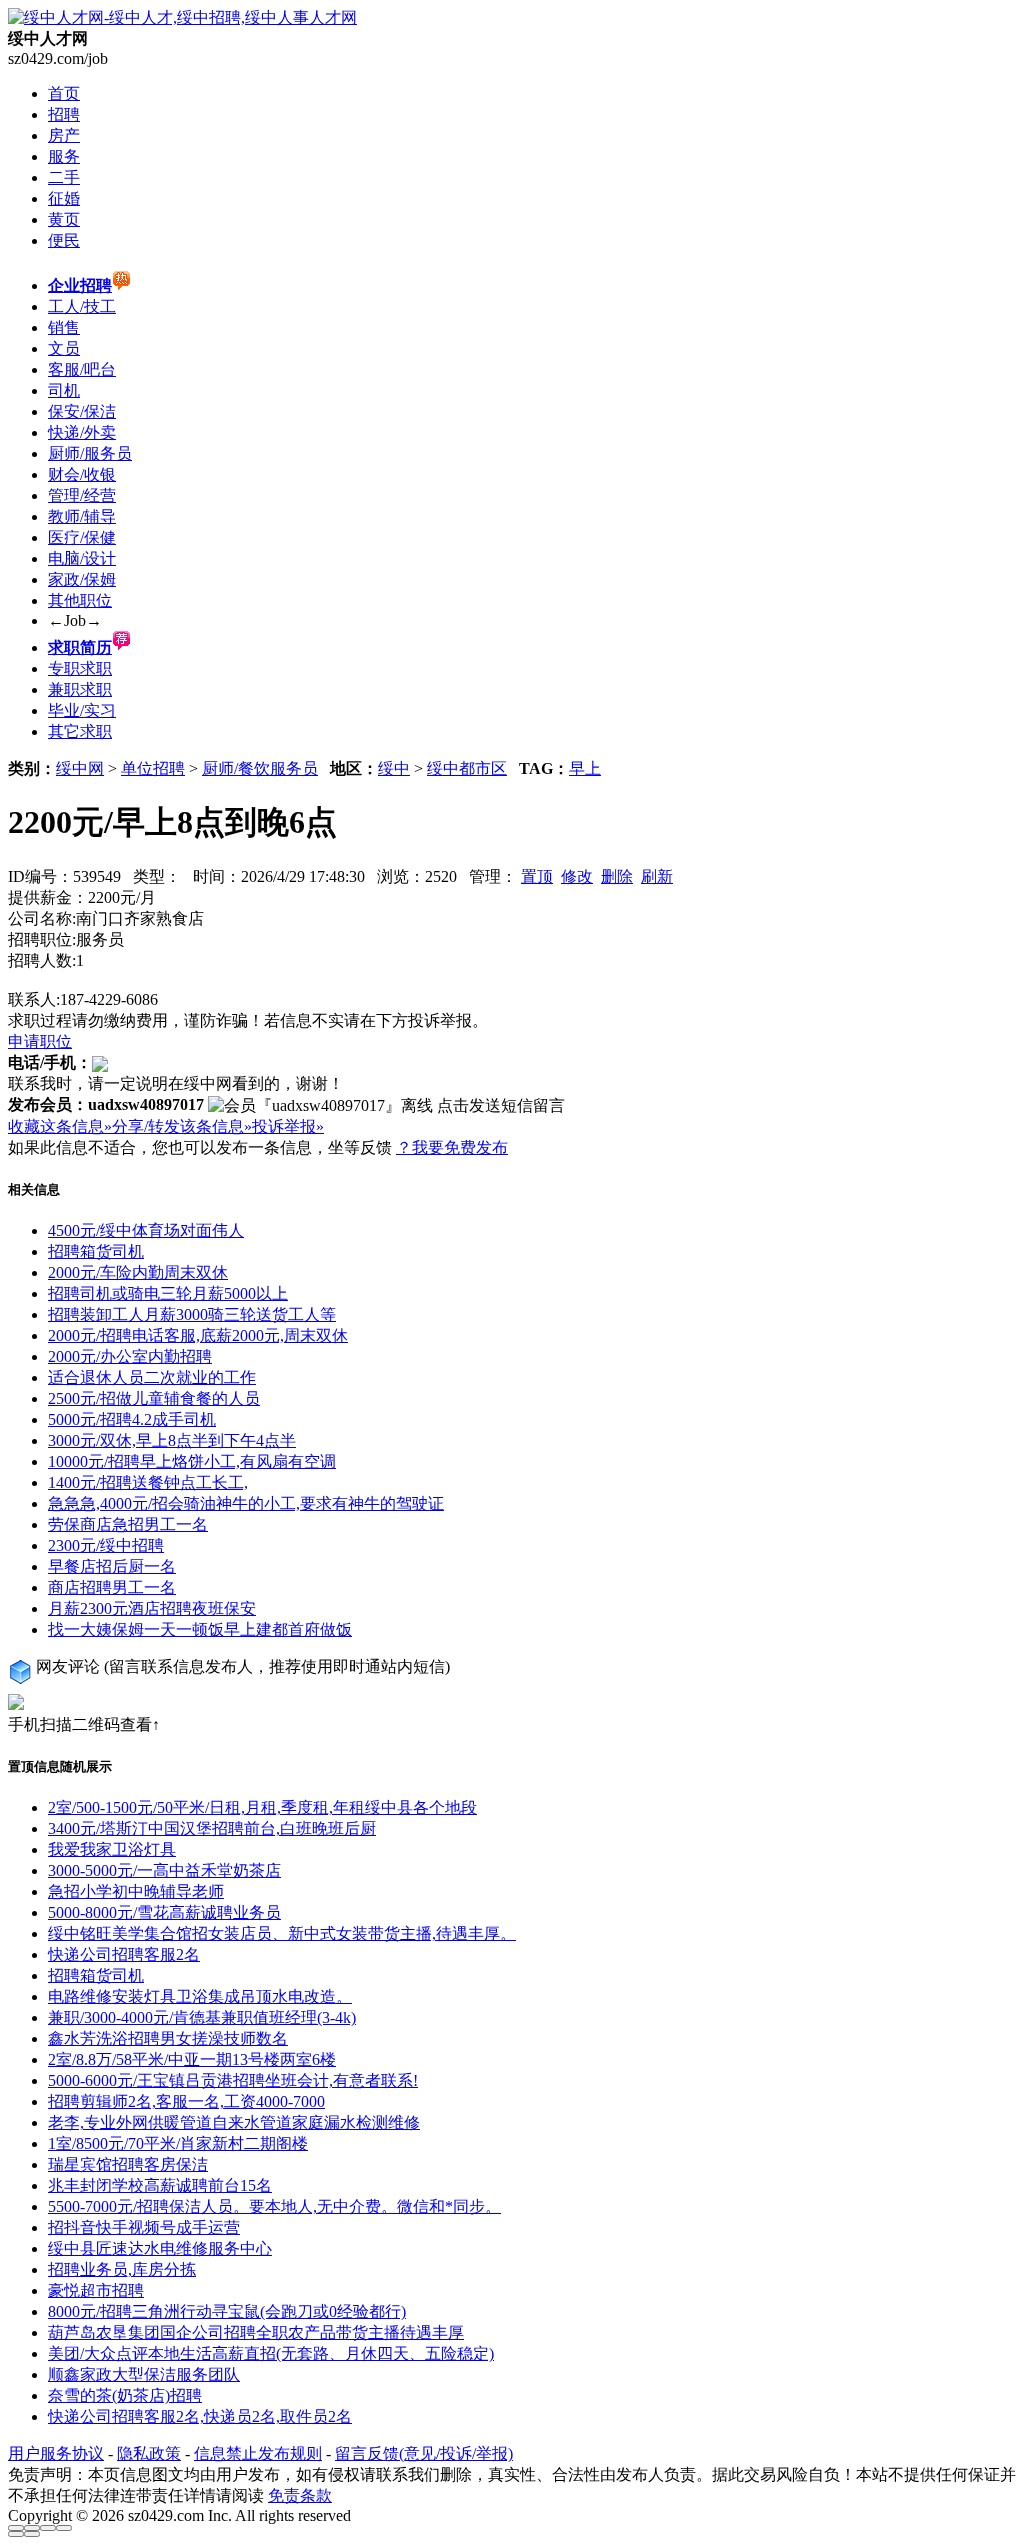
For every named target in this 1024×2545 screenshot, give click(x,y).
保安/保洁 (82, 411)
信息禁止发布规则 (258, 2453)
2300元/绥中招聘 (106, 1545)
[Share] (32, 2528)
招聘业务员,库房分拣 (122, 2269)
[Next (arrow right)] (32, 2534)
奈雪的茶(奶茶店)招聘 (125, 2395)
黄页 (64, 219)
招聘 (64, 114)
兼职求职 (80, 689)
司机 (64, 390)
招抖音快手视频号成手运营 (144, 2227)
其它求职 (80, 731)
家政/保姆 (82, 579)
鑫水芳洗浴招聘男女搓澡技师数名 (168, 2038)
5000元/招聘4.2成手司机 (132, 1419)
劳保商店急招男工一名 (128, 1524)
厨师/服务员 (90, 453)
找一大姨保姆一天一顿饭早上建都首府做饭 (200, 1629)
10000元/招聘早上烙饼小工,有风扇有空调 (192, 1461)
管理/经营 (82, 495)
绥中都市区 (467, 768)
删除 (617, 876)
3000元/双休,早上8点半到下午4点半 (172, 1440)
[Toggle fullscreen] (48, 2528)
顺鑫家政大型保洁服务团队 (144, 2374)
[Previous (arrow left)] (16, 2534)
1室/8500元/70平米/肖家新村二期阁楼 (178, 2143)
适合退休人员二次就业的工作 (152, 1377)
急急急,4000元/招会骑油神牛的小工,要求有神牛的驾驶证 (246, 1503)
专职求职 (80, 668)
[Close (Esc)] (16, 2528)
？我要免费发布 (452, 1147)
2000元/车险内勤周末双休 (138, 1272)
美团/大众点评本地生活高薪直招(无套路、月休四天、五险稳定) (271, 2353)
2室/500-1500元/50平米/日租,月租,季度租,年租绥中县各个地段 (262, 1807)
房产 (64, 135)
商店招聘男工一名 (112, 1587)
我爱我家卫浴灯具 (112, 1849)
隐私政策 (149, 2453)
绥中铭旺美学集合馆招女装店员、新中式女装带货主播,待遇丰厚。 (282, 1933)
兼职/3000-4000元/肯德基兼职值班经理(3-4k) (202, 2017)
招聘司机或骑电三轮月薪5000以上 (168, 1293)
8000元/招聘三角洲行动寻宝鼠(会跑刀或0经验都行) (227, 2311)
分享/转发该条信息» (182, 1126)
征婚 (64, 198)
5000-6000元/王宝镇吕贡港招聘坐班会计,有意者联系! (233, 2080)
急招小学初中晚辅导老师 (136, 1891)
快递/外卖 (82, 432)
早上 (585, 768)
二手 (64, 177)
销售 (64, 327)
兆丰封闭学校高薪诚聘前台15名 (160, 2185)
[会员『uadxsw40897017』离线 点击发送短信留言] (386, 1106)
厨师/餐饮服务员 (260, 768)
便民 (64, 240)
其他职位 (80, 600)
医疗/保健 (82, 537)
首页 (64, 93)
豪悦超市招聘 (96, 2290)
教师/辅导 (82, 516)
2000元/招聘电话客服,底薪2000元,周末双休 (198, 1335)
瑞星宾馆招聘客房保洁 (128, 2164)
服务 (64, 156)
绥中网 (80, 768)
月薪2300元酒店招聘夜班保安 (152, 1608)
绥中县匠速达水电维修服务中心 (160, 2248)
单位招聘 (153, 768)
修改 (577, 876)
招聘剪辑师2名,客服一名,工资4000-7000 (186, 2101)
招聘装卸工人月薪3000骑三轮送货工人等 (192, 1314)
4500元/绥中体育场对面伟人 (146, 1230)
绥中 (394, 768)
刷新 (657, 876)
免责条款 (300, 2495)
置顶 (537, 876)
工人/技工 (82, 306)
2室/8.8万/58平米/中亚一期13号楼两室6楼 (192, 2059)
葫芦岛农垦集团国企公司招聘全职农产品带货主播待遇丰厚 (256, 2332)
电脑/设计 (82, 558)
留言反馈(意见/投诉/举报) (424, 2453)
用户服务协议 (56, 2453)
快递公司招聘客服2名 (124, 1954)
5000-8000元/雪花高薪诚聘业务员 (164, 1912)
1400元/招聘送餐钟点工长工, (148, 1482)
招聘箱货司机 (96, 1251)
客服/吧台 (82, 369)
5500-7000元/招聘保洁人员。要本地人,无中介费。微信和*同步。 (274, 2206)
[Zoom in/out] (64, 2528)
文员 (64, 348)
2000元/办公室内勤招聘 (130, 1356)
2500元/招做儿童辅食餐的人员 (154, 1398)
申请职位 (40, 1041)
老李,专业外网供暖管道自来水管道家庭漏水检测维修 (234, 2122)
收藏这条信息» (60, 1126)
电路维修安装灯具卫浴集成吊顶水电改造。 (200, 1996)
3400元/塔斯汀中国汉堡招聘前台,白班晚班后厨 (212, 1828)
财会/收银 (82, 474)
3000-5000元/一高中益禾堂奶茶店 (164, 1870)
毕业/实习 (82, 710)
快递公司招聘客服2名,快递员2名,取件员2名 (200, 2416)
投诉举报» (288, 1126)
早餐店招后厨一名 (112, 1566)
